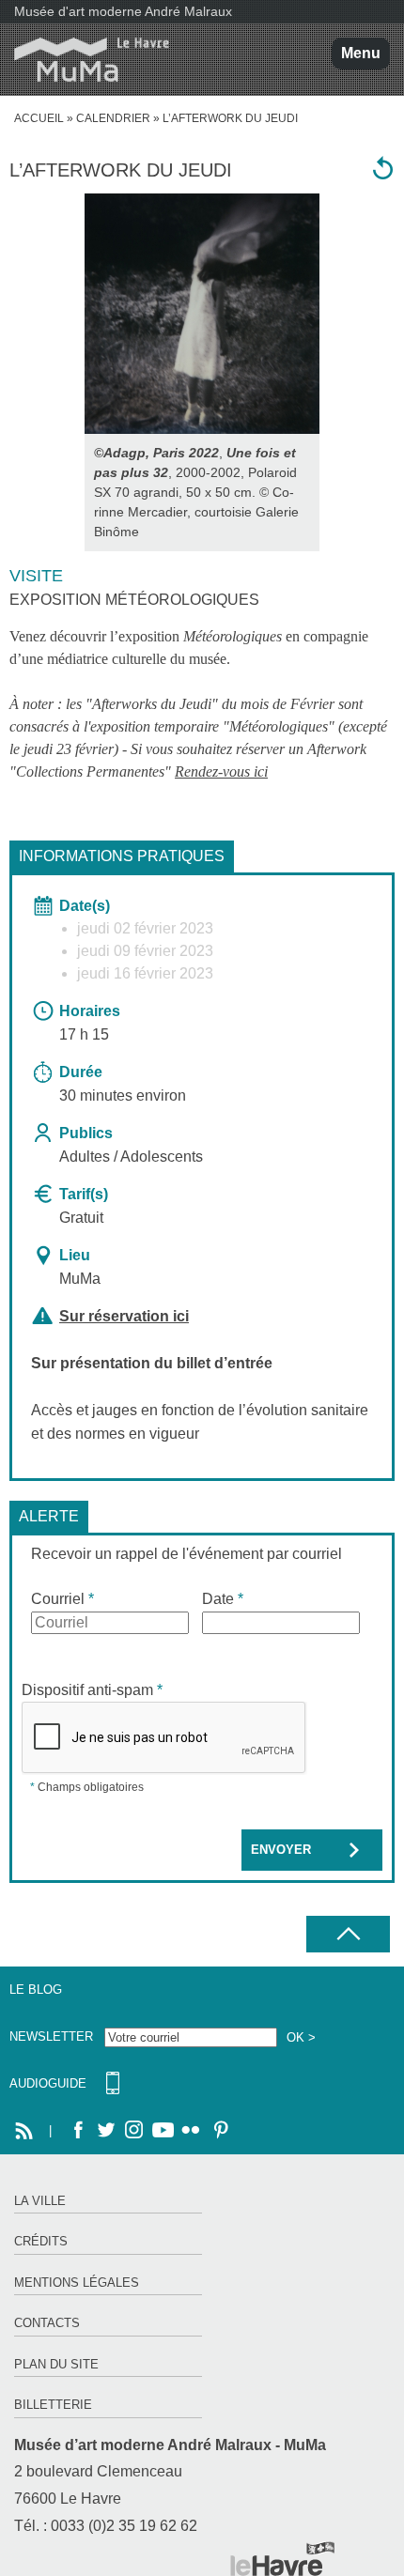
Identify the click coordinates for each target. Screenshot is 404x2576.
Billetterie (53, 2405)
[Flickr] (191, 2131)
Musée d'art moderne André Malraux (123, 11)
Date (223, 1599)
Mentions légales (77, 2283)
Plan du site (56, 2364)
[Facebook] (78, 2131)
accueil (39, 118)
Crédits (41, 2241)
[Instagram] (134, 2131)
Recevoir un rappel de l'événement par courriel (186, 1554)
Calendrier (113, 118)
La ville (40, 2201)
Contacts (47, 2323)
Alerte (49, 1516)
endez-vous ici (226, 771)
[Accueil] (85, 60)
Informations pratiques (122, 856)
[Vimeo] (163, 2131)
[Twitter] (106, 2131)
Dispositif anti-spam (92, 1690)
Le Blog (36, 1990)
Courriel (62, 1599)
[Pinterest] (219, 2131)
